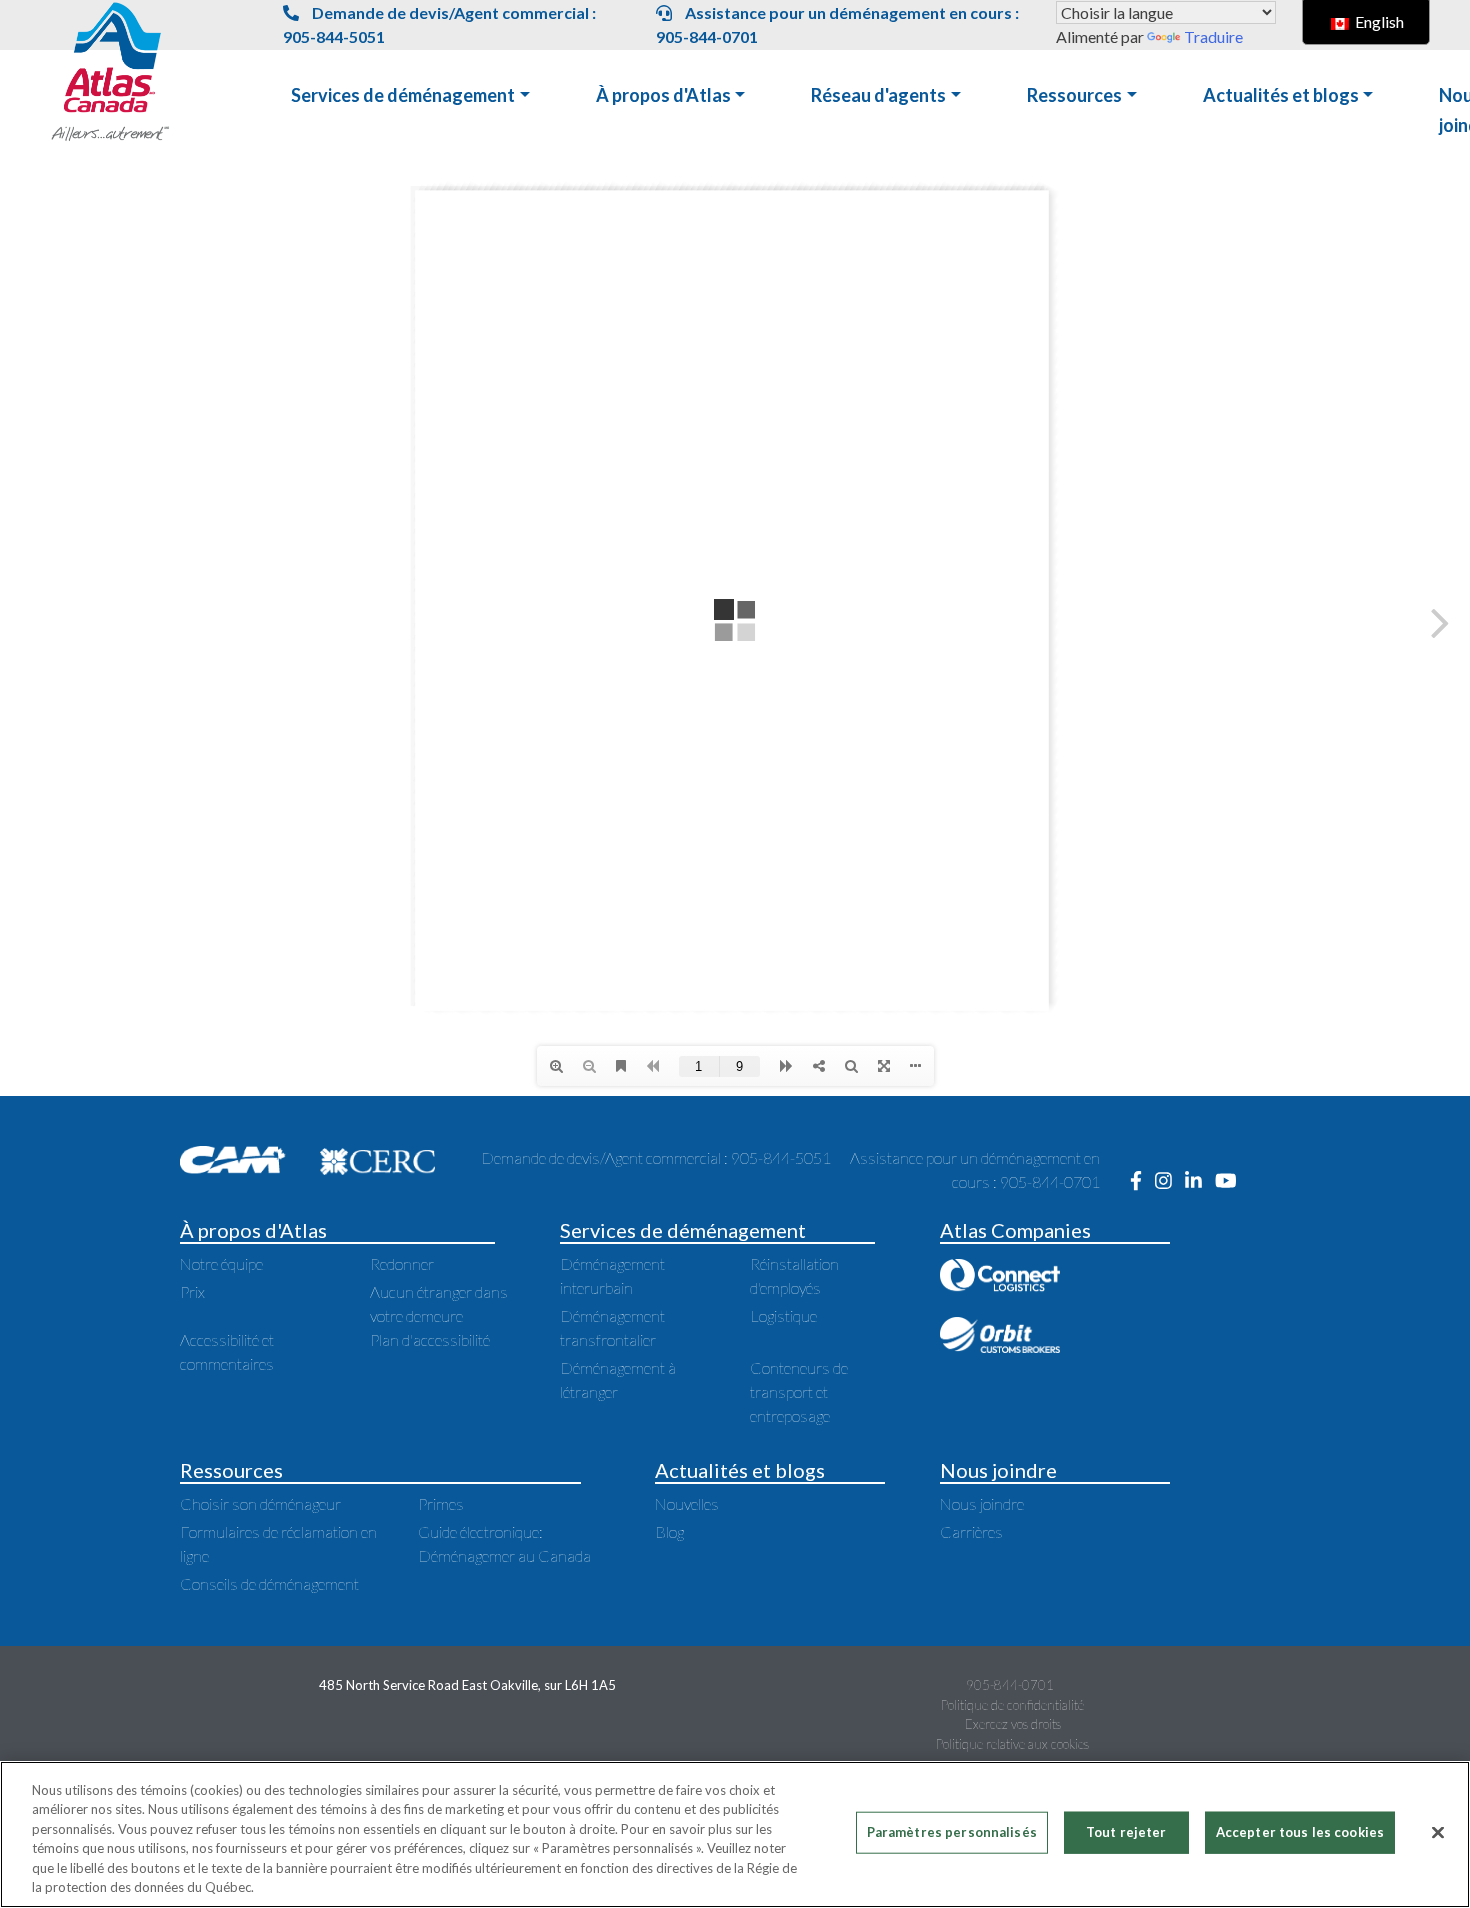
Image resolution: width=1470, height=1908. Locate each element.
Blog (669, 1531)
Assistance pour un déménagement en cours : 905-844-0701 (837, 24)
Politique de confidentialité (1012, 1705)
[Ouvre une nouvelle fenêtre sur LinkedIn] (1200, 1181)
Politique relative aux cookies (1012, 1744)
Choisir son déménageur (260, 1503)
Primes (441, 1503)
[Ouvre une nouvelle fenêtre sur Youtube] (1231, 1181)
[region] (735, 1834)
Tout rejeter (1126, 1832)
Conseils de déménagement (269, 1583)
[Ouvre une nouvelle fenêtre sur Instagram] (1170, 1181)
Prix (192, 1291)
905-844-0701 (1010, 1685)
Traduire (1213, 36)
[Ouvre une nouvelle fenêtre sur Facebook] (1142, 1181)
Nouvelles (687, 1503)
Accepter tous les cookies (1300, 1832)
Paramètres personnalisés (952, 1832)
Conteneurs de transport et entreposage (799, 1391)
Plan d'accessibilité (430, 1339)
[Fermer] (1438, 1833)
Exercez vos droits (1013, 1724)
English (1378, 21)
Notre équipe (221, 1263)
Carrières (971, 1531)
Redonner (402, 1263)
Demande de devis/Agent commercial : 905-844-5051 (439, 24)
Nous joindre (982, 1503)
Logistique (783, 1315)
